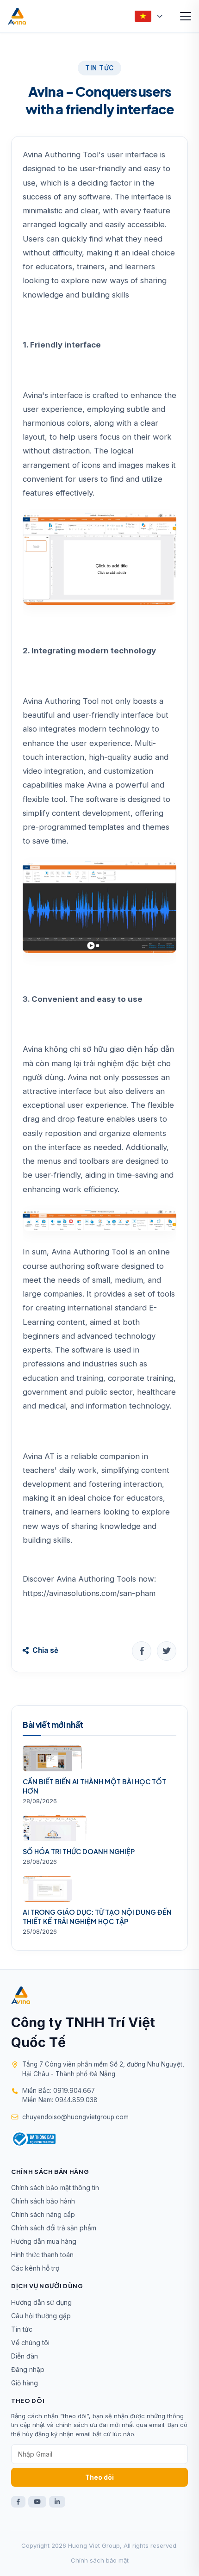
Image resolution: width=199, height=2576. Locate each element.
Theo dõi (99, 2477)
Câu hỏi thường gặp (41, 2316)
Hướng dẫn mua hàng (44, 2241)
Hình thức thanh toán (42, 2255)
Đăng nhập (28, 2369)
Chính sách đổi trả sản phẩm (54, 2228)
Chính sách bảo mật (100, 2560)
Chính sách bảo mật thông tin (55, 2188)
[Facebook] (18, 2502)
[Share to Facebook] (142, 1651)
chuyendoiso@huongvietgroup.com (75, 2117)
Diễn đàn (25, 2356)
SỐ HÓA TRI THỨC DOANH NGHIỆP (79, 1851)
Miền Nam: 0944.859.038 (60, 2100)
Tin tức (22, 2329)
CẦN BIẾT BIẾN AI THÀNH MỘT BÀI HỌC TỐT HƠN (94, 1786)
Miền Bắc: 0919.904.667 (59, 2091)
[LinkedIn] (57, 2502)
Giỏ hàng (25, 2383)
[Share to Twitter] (167, 1651)
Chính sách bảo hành (43, 2201)
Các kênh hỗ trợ (35, 2268)
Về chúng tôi (30, 2343)
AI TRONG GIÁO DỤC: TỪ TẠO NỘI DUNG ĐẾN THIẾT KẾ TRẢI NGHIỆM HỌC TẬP (97, 1917)
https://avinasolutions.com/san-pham (89, 1593)
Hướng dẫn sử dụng (41, 2302)
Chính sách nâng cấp (43, 2214)
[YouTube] (37, 2502)
